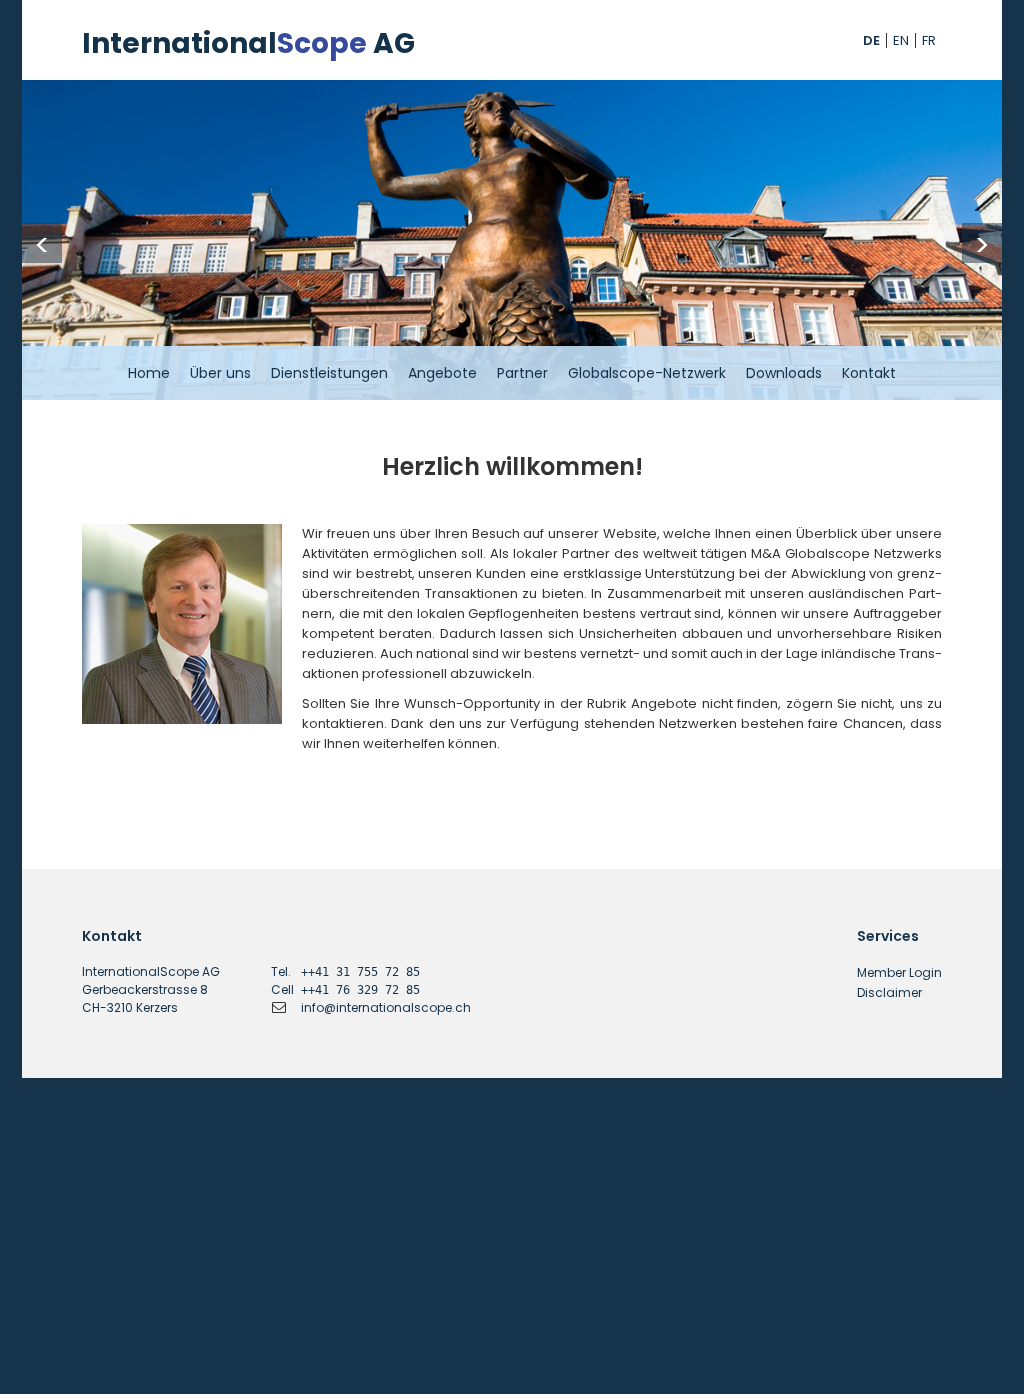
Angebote (442, 373)
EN (901, 40)
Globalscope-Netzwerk (647, 373)
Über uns (220, 373)
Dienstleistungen (329, 373)
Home (149, 373)
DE (871, 40)
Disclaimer (889, 992)
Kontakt (869, 373)
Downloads (784, 373)
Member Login (899, 972)
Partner (522, 373)
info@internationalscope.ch (386, 1007)
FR (929, 40)
